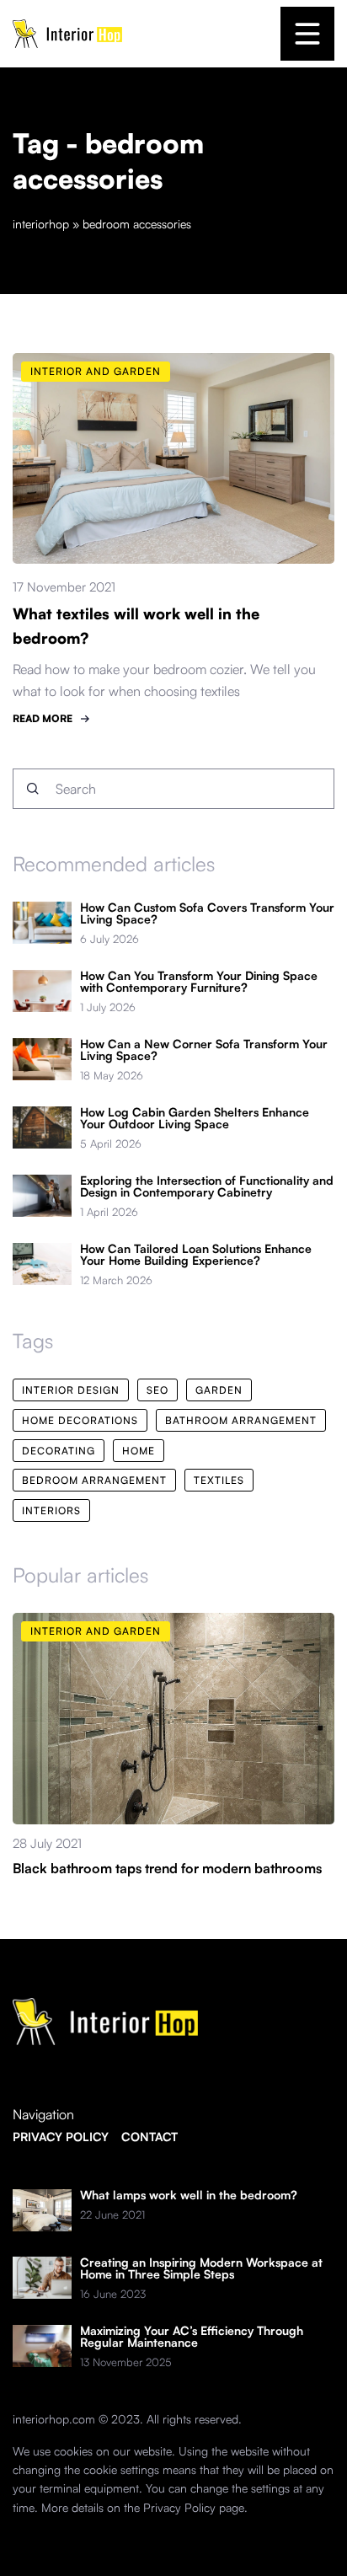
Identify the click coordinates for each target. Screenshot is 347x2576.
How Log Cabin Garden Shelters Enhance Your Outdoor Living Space (195, 1118)
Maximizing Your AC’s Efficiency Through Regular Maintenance (192, 2337)
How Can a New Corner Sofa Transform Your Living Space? (204, 1050)
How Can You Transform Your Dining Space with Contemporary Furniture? (199, 982)
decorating (59, 1451)
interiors (51, 1510)
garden (219, 1390)
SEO (157, 1390)
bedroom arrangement (94, 1480)
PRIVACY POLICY (61, 2137)
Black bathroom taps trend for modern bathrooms (167, 1868)
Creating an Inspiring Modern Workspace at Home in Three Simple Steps (201, 2268)
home (139, 1451)
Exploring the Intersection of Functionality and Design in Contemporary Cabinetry (207, 1186)
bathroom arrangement (241, 1420)
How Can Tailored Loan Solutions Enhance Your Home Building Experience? (196, 1255)
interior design (71, 1390)
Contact (149, 2137)
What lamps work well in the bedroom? (189, 2195)
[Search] (33, 789)
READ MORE (43, 718)
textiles (219, 1480)
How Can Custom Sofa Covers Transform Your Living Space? (207, 913)
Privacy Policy (179, 2507)
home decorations (80, 1420)
